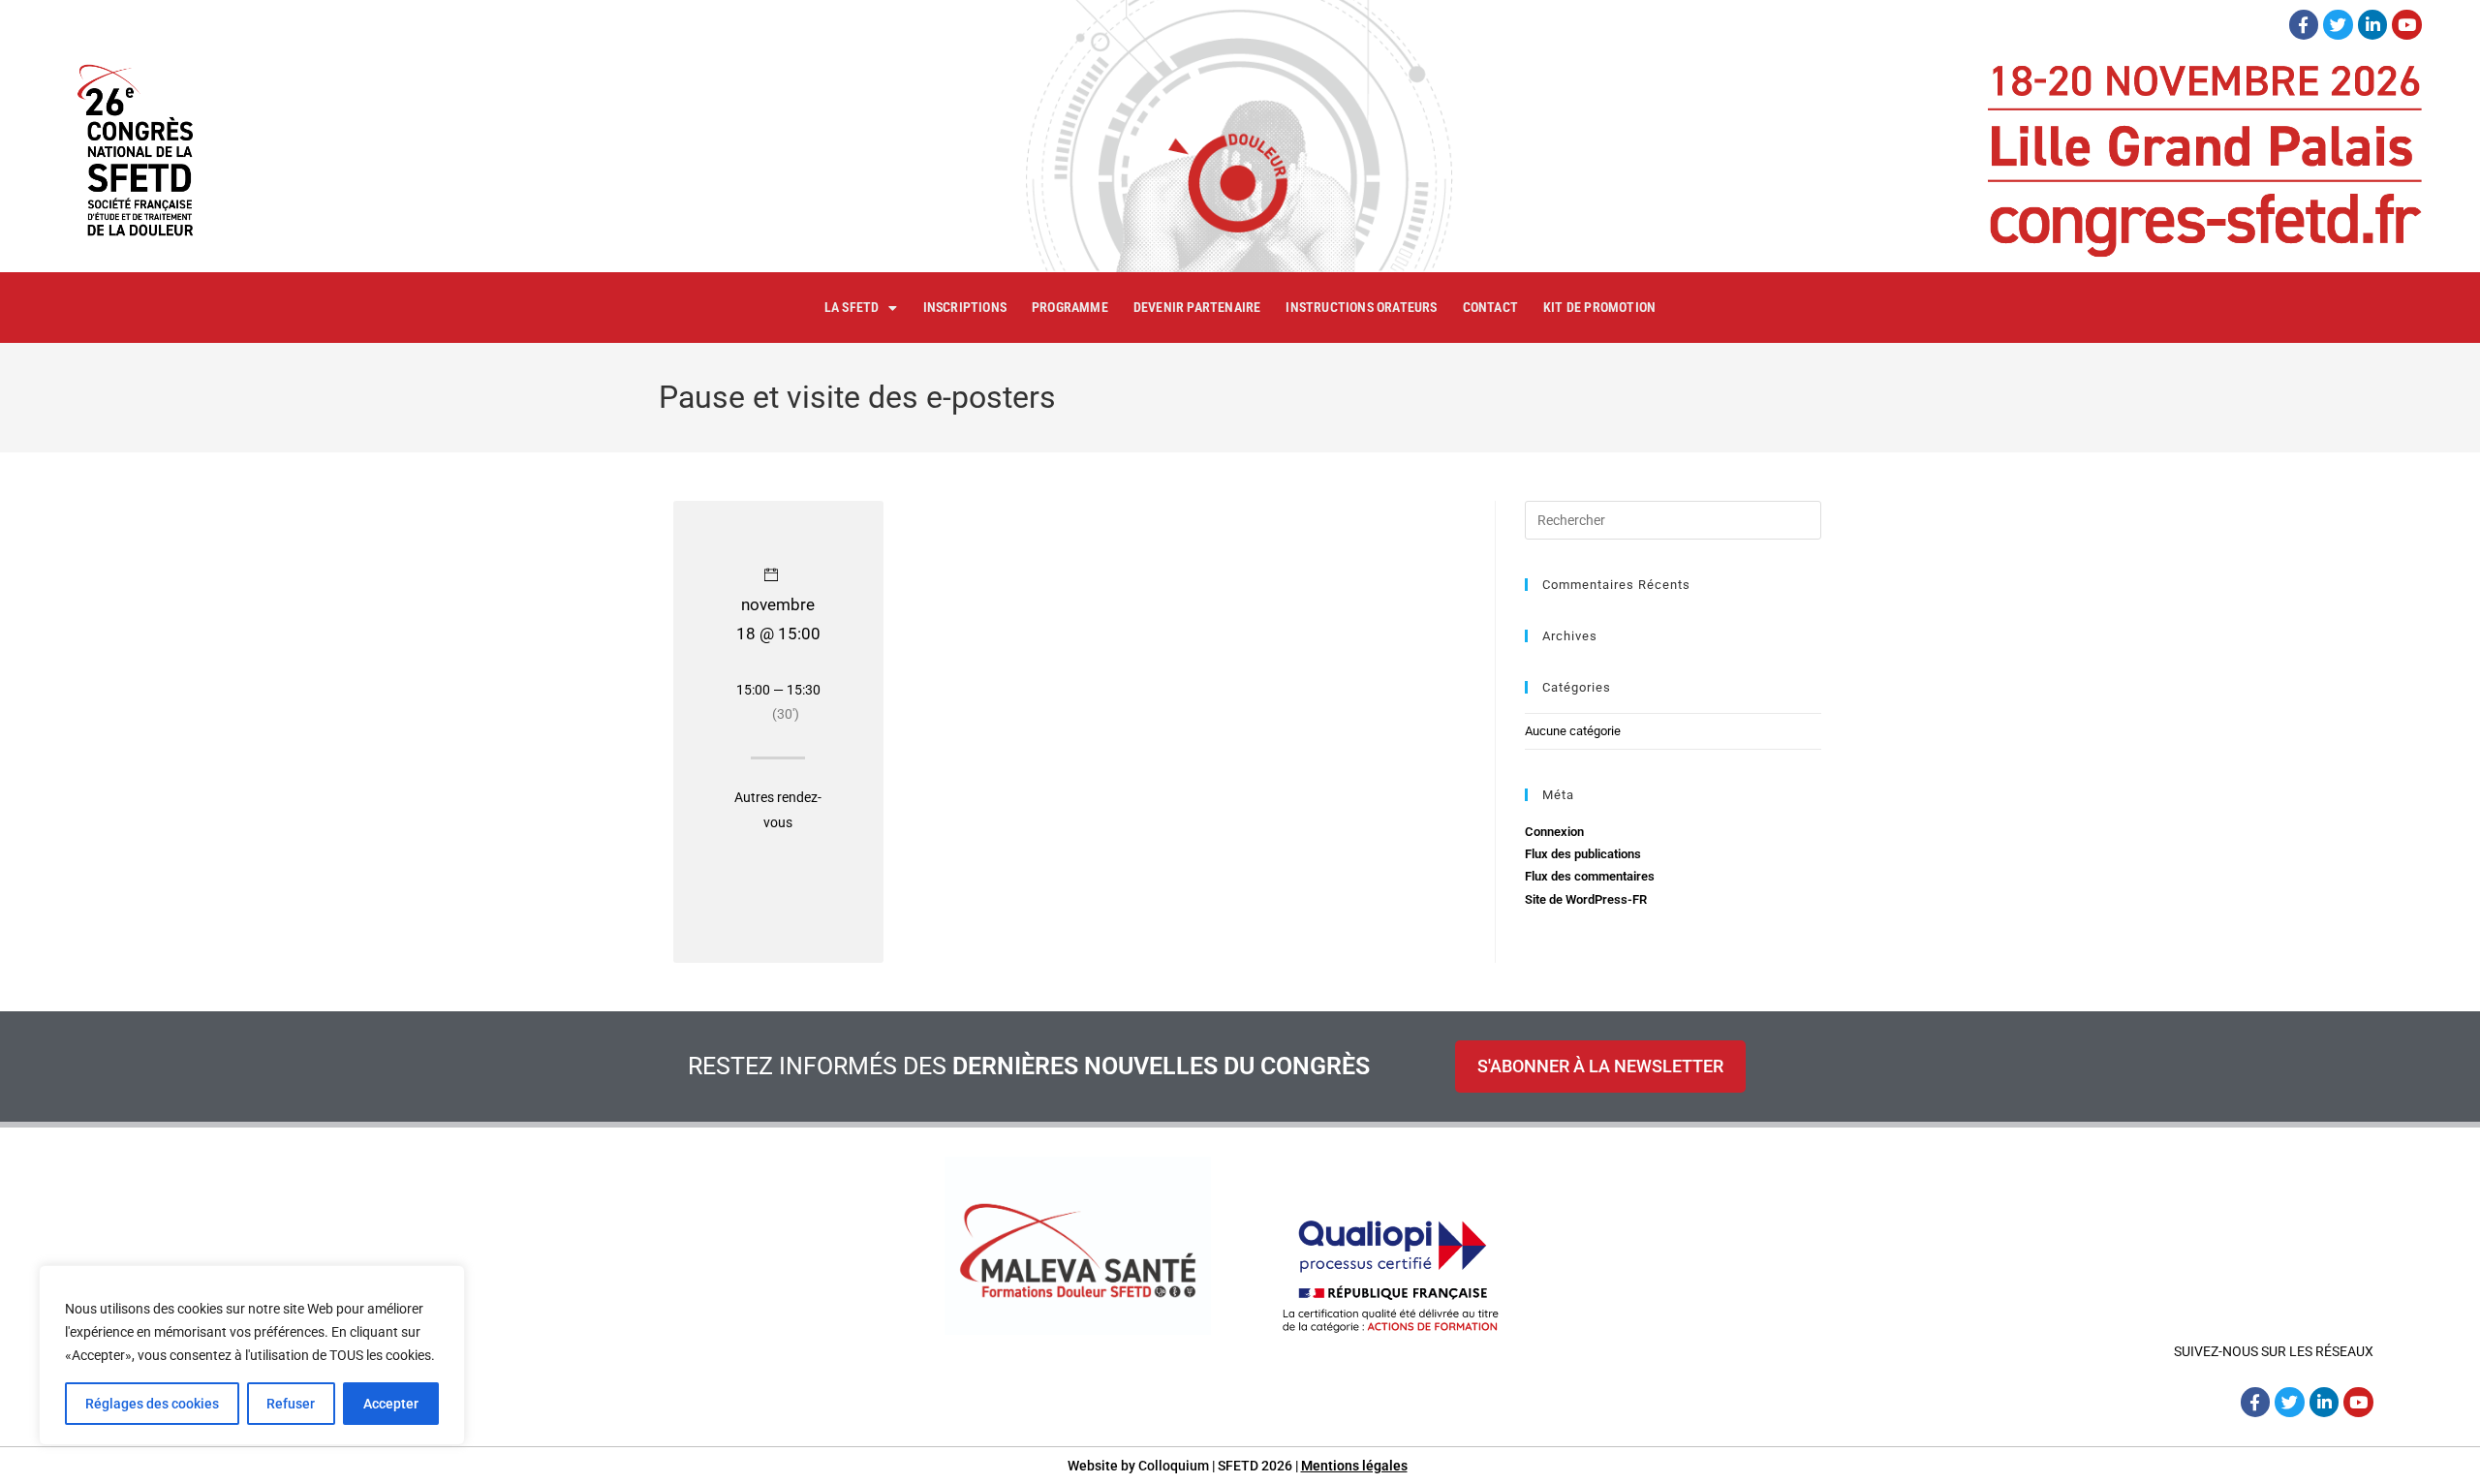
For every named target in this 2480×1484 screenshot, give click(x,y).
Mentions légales (1354, 1466)
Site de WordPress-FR (1586, 899)
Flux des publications (1583, 854)
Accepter (391, 1404)
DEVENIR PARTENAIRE (1197, 307)
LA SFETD (852, 307)
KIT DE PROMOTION (1599, 307)
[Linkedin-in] (2373, 25)
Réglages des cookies (152, 1404)
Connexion (1554, 832)
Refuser (291, 1404)
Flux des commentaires (1590, 876)
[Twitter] (2338, 25)
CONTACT (1490, 307)
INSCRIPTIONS (965, 307)
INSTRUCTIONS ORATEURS (1361, 307)
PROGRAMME (1070, 307)
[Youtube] (2407, 25)
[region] (252, 1355)
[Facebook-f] (2304, 25)
